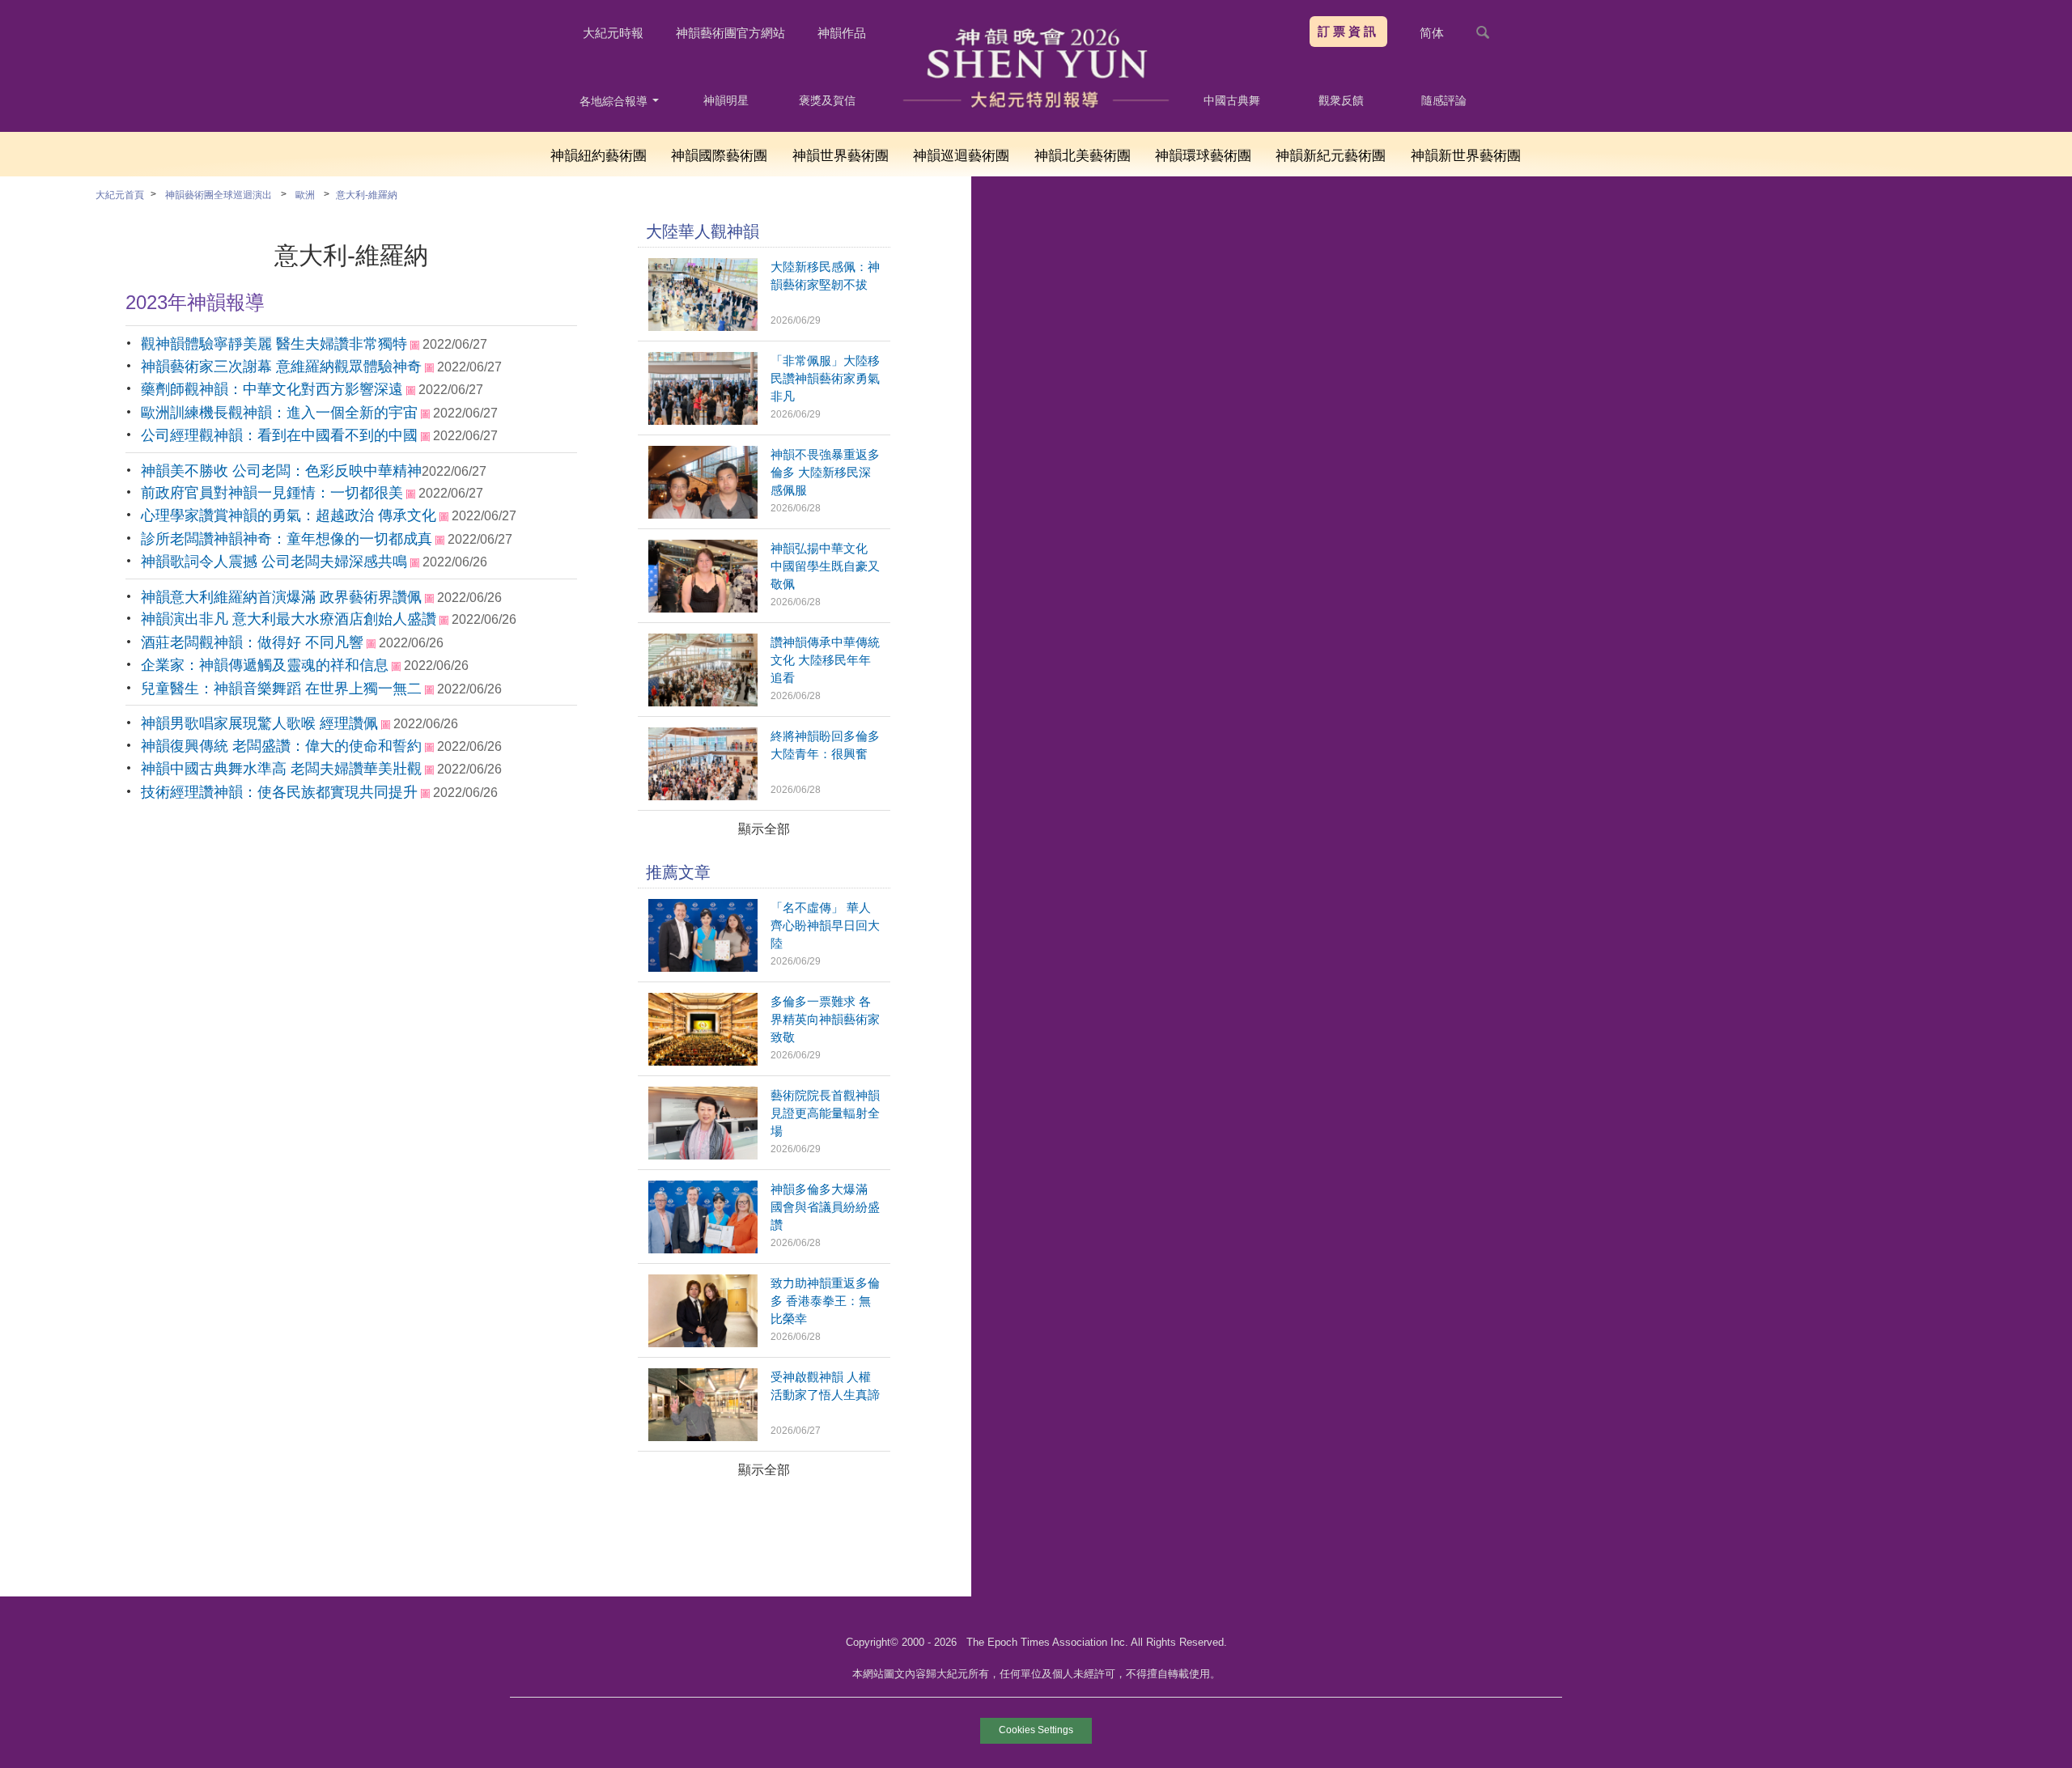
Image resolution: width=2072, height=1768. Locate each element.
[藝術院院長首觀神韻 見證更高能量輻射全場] (703, 1155)
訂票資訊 (1348, 31)
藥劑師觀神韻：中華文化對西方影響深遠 (272, 389)
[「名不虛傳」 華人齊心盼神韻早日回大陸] (703, 967)
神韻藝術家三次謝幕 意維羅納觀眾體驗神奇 (281, 367)
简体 (1432, 33)
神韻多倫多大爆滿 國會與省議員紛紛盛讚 (825, 1207)
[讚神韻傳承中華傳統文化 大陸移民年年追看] (703, 702)
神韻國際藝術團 (719, 156)
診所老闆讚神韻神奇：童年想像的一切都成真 (287, 539)
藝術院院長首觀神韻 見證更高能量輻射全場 (825, 1113)
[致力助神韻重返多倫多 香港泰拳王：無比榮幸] (703, 1343)
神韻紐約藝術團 (599, 156)
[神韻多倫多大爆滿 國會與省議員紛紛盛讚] (703, 1249)
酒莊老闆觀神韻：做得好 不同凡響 (252, 642)
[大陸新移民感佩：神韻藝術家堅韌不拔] (703, 326)
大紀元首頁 (120, 195)
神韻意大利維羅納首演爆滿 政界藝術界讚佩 (281, 597)
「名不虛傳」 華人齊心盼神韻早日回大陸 (825, 925)
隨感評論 (1444, 100)
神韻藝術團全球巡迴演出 (219, 195)
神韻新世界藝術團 (1466, 156)
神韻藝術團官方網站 (730, 33)
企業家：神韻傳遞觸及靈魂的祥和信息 (265, 665)
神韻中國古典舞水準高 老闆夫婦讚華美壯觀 (281, 769)
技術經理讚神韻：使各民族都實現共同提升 (279, 792)
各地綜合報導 (615, 101)
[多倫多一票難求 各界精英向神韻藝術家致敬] (703, 1061)
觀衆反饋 (1341, 100)
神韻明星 (726, 100)
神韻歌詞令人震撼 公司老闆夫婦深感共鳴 (274, 562)
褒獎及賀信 (827, 100)
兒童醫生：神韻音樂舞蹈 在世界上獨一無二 (281, 689)
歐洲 (305, 195)
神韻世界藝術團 (841, 156)
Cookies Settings (1036, 1730)
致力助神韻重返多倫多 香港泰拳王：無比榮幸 (825, 1301)
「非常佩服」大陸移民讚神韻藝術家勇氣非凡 (825, 378)
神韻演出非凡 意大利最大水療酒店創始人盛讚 (289, 619)
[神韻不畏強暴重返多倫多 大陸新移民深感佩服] (703, 514)
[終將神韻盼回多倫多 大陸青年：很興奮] (703, 796)
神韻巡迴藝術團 (961, 156)
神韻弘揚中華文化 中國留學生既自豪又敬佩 (825, 566)
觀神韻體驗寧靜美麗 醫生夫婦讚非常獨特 (274, 344)
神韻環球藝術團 (1203, 156)
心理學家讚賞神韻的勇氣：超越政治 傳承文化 (289, 515)
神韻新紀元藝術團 (1331, 156)
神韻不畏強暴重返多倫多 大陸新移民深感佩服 (825, 472)
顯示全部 (764, 829)
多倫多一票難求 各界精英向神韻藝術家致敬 (825, 1019)
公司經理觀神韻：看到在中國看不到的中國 (279, 435)
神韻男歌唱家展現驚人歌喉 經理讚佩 (259, 723)
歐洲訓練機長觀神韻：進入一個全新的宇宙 (279, 413)
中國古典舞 (1232, 100)
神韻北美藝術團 (1083, 156)
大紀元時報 (613, 33)
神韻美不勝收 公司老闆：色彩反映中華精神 (281, 471)
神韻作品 (842, 33)
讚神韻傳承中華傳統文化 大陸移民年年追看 (825, 660)
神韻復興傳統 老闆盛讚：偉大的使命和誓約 (281, 746)
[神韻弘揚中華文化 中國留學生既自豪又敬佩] (703, 608)
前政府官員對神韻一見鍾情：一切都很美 (272, 493)
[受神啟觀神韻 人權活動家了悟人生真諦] (703, 1437)
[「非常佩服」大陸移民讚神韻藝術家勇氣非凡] (703, 420)
